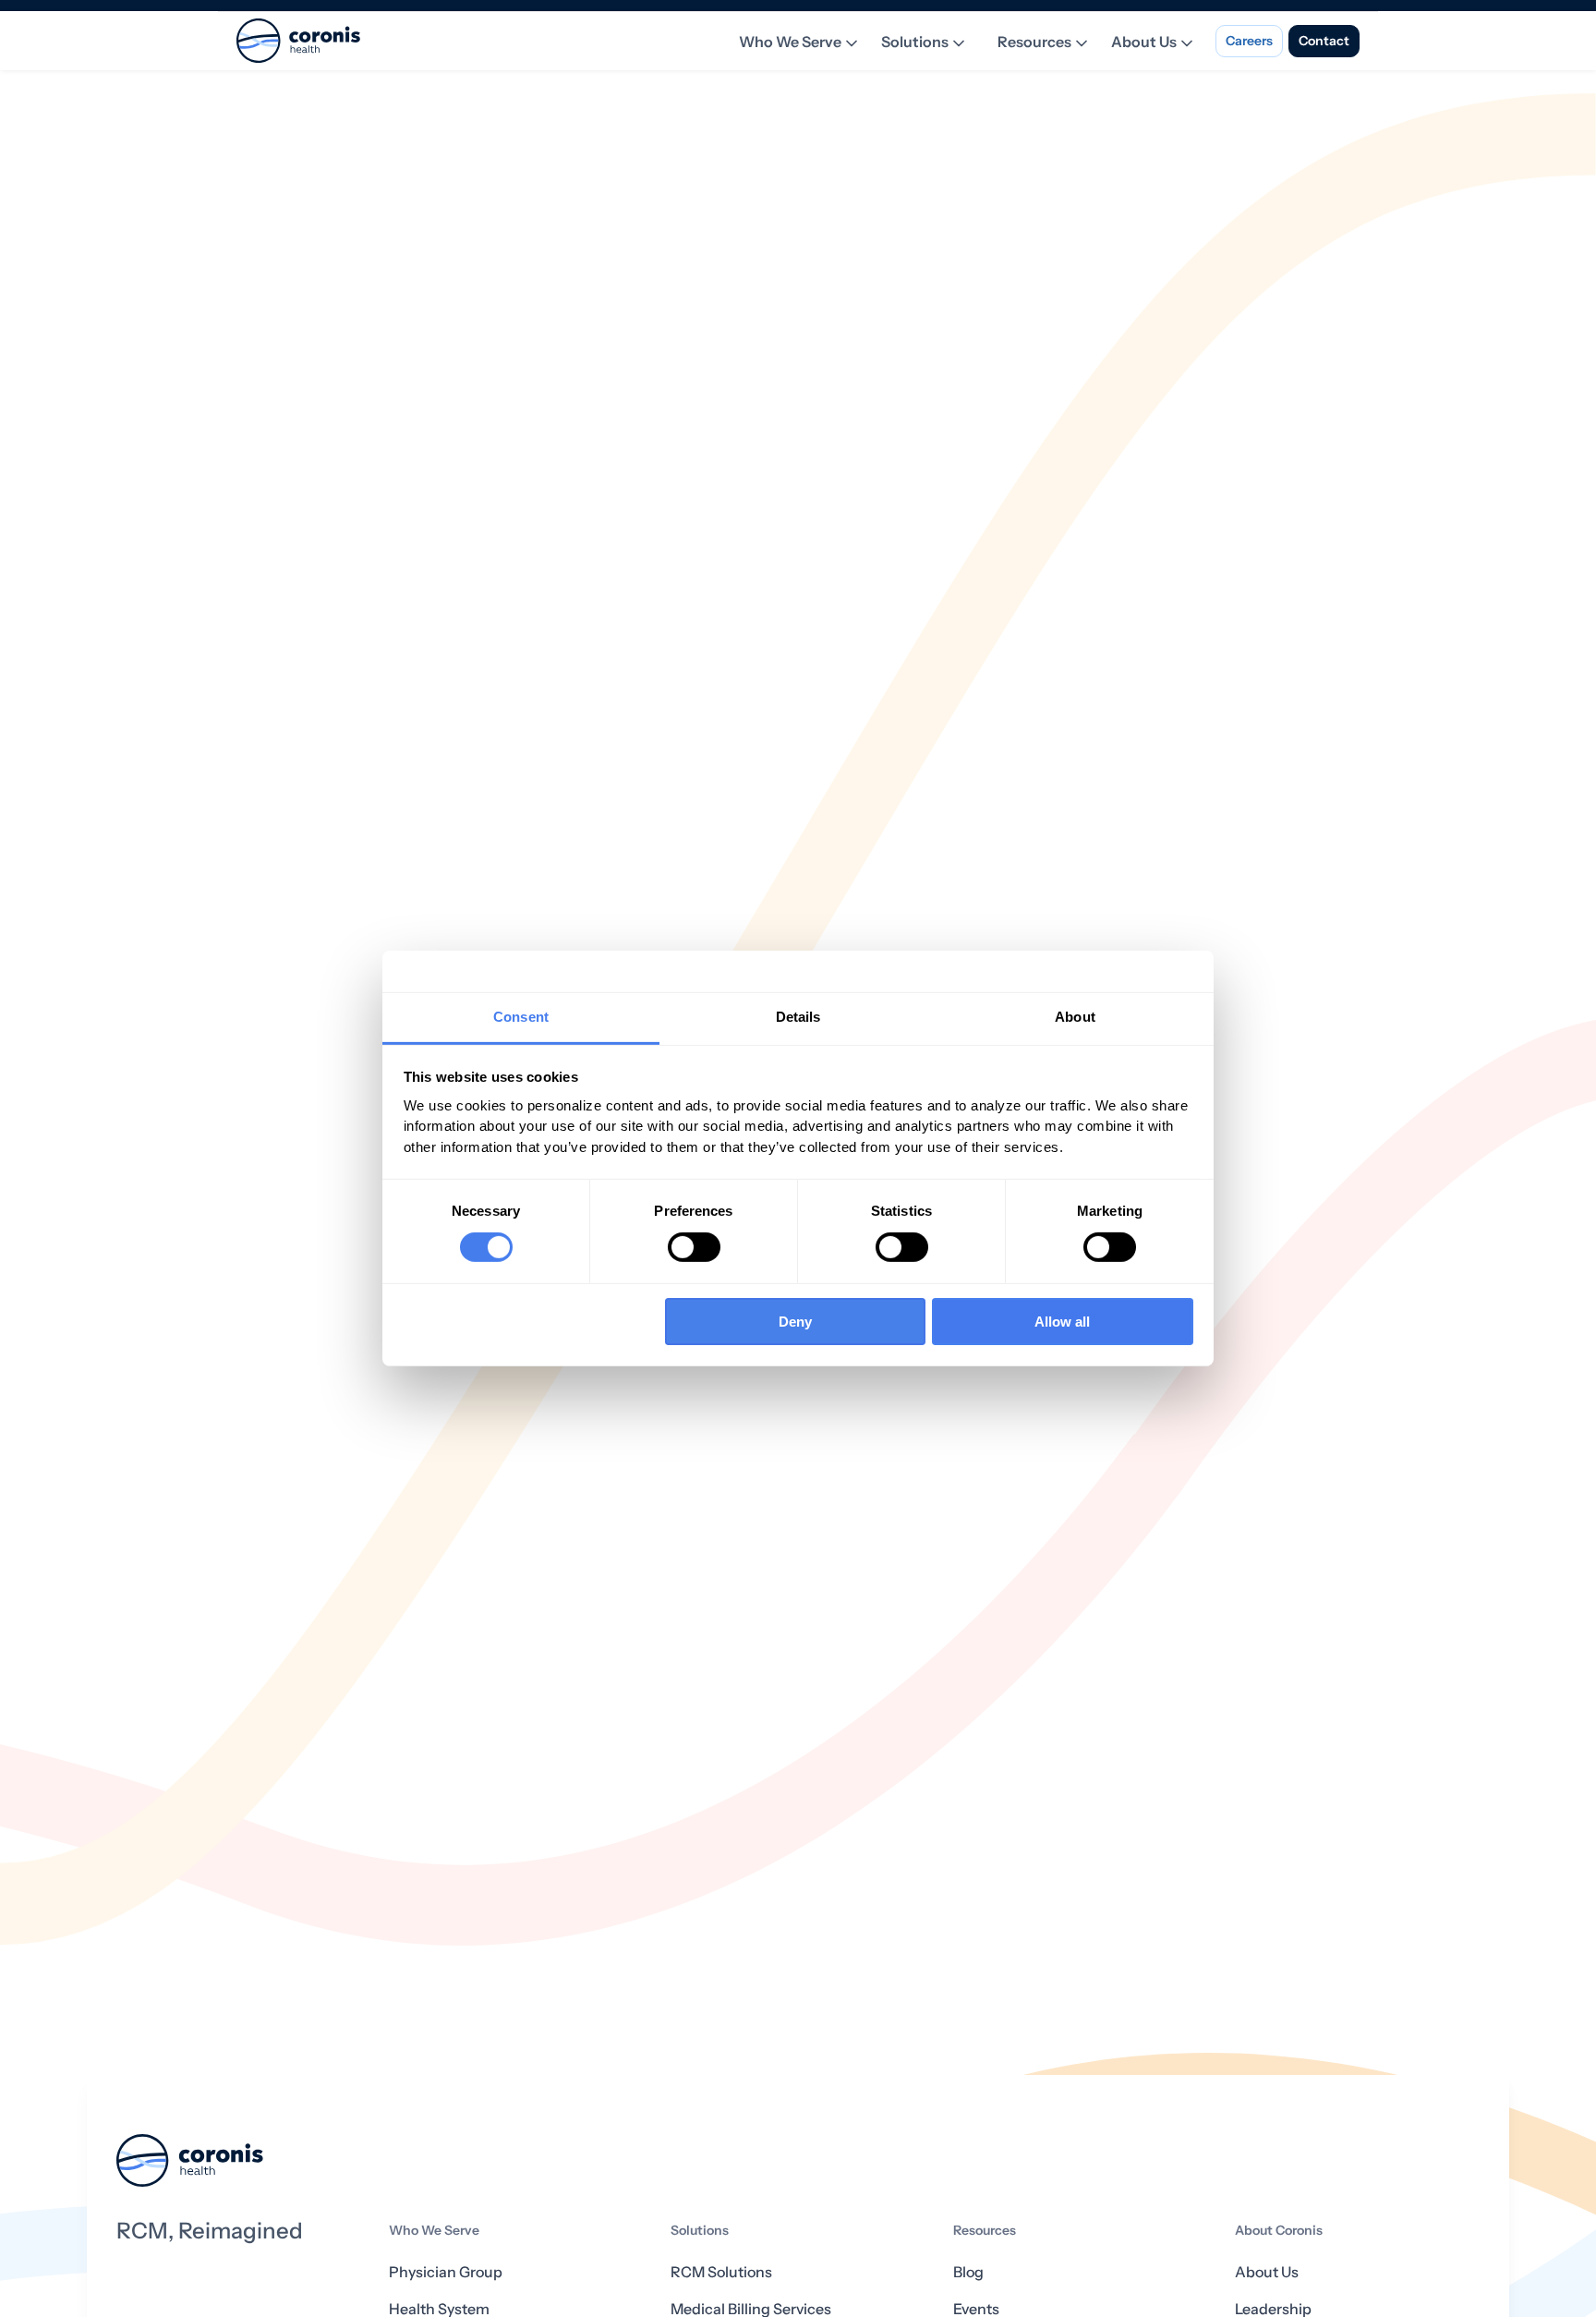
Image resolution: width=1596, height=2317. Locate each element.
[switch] (694, 1247)
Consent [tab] (521, 1017)
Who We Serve (790, 42)
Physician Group (446, 2272)
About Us (1144, 42)
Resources (1034, 42)
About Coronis (1279, 2231)
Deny (795, 1322)
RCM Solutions (721, 2272)
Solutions (915, 42)
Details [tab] (798, 1017)
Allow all (1062, 1322)
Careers (1249, 41)
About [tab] (1075, 1017)
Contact (1324, 41)
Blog (968, 2272)
